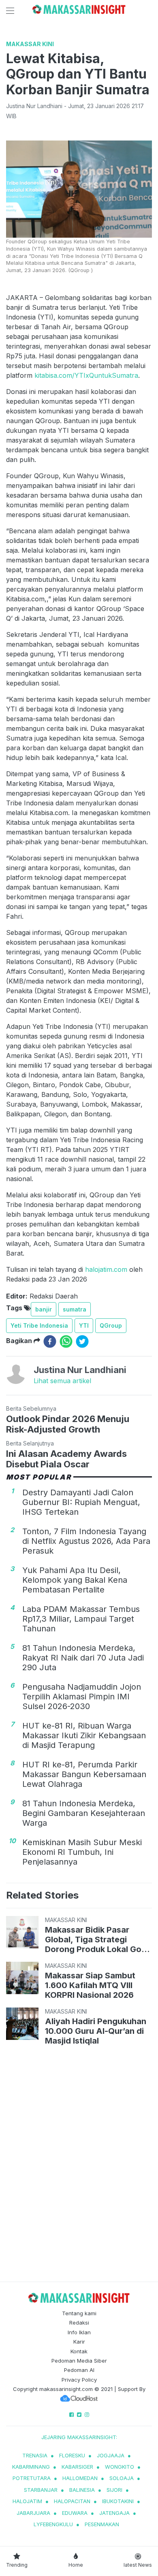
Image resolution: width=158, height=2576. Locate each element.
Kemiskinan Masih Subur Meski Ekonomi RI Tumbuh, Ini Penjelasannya (82, 1852)
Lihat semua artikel (62, 1381)
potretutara (32, 2478)
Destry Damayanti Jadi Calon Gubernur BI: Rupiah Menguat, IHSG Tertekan (81, 1502)
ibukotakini (118, 2501)
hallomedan (80, 2478)
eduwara (75, 2513)
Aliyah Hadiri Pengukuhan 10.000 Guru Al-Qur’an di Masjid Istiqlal (96, 2031)
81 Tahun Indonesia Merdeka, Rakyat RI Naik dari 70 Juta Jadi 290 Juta (83, 1658)
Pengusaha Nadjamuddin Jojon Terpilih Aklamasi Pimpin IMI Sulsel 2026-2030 (82, 1697)
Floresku (72, 2455)
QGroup (111, 1325)
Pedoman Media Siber (79, 2361)
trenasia (35, 2455)
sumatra (75, 1309)
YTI (84, 1325)
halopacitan (72, 2501)
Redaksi (79, 2323)
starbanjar (41, 2490)
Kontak (79, 2351)
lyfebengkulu (53, 2524)
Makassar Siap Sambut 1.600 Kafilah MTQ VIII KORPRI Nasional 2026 (90, 1985)
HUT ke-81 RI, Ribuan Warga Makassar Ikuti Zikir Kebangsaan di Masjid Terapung (84, 1735)
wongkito (120, 2467)
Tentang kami (79, 2313)
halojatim (27, 2501)
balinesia (82, 2490)
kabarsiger (77, 2467)
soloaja (122, 2478)
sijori (114, 2490)
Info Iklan (79, 2332)
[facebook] (50, 1341)
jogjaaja (111, 2455)
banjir (44, 1309)
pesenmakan (102, 2524)
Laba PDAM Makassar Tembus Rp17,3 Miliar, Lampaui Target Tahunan (81, 1619)
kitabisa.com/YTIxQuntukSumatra (86, 375)
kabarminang (31, 2467)
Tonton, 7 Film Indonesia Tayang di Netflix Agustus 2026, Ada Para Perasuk (86, 1541)
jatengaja (114, 2513)
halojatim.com (106, 1269)
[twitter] (82, 1341)
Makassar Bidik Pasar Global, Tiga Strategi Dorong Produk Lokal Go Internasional (93, 1939)
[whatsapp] (66, 1341)
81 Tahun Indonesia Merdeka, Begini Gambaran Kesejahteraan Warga (84, 1813)
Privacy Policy (79, 2380)
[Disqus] (79, 2165)
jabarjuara (33, 2513)
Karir (79, 2342)
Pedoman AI (79, 2370)
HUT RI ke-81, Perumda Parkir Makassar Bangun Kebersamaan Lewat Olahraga (84, 1774)
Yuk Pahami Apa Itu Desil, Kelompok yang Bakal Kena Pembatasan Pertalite (75, 1580)
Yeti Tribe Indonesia (39, 1325)
